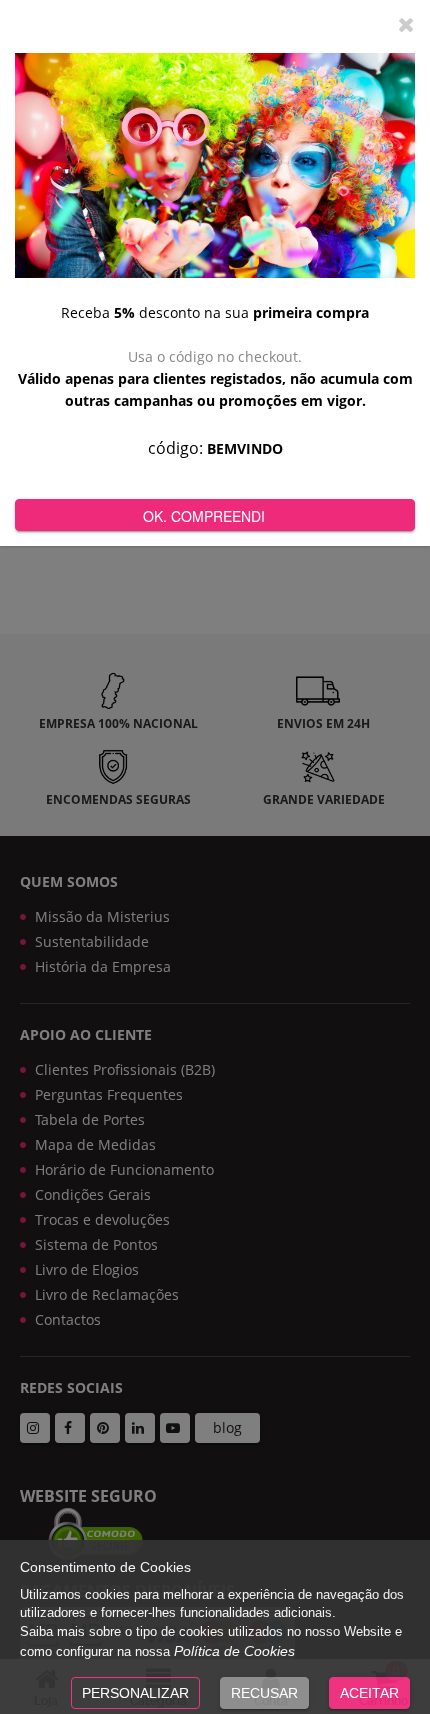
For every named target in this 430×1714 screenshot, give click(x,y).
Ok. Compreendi (204, 516)
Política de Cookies (234, 1651)
